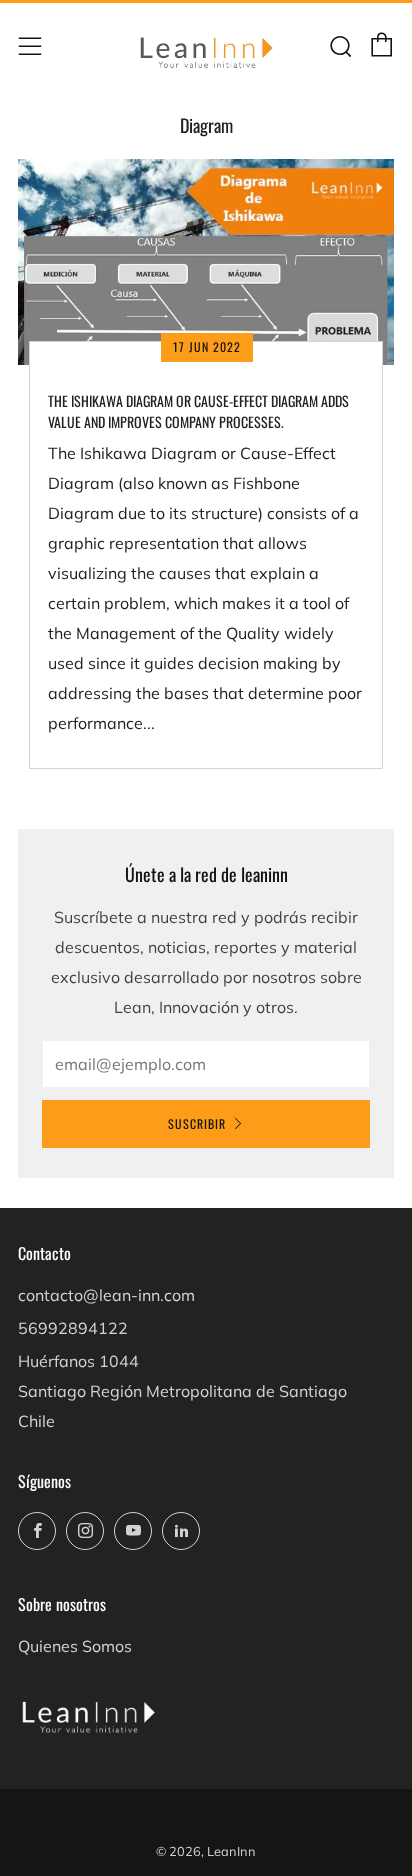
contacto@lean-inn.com (106, 1295)
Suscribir (197, 1123)
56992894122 (73, 1328)
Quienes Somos (75, 1646)
